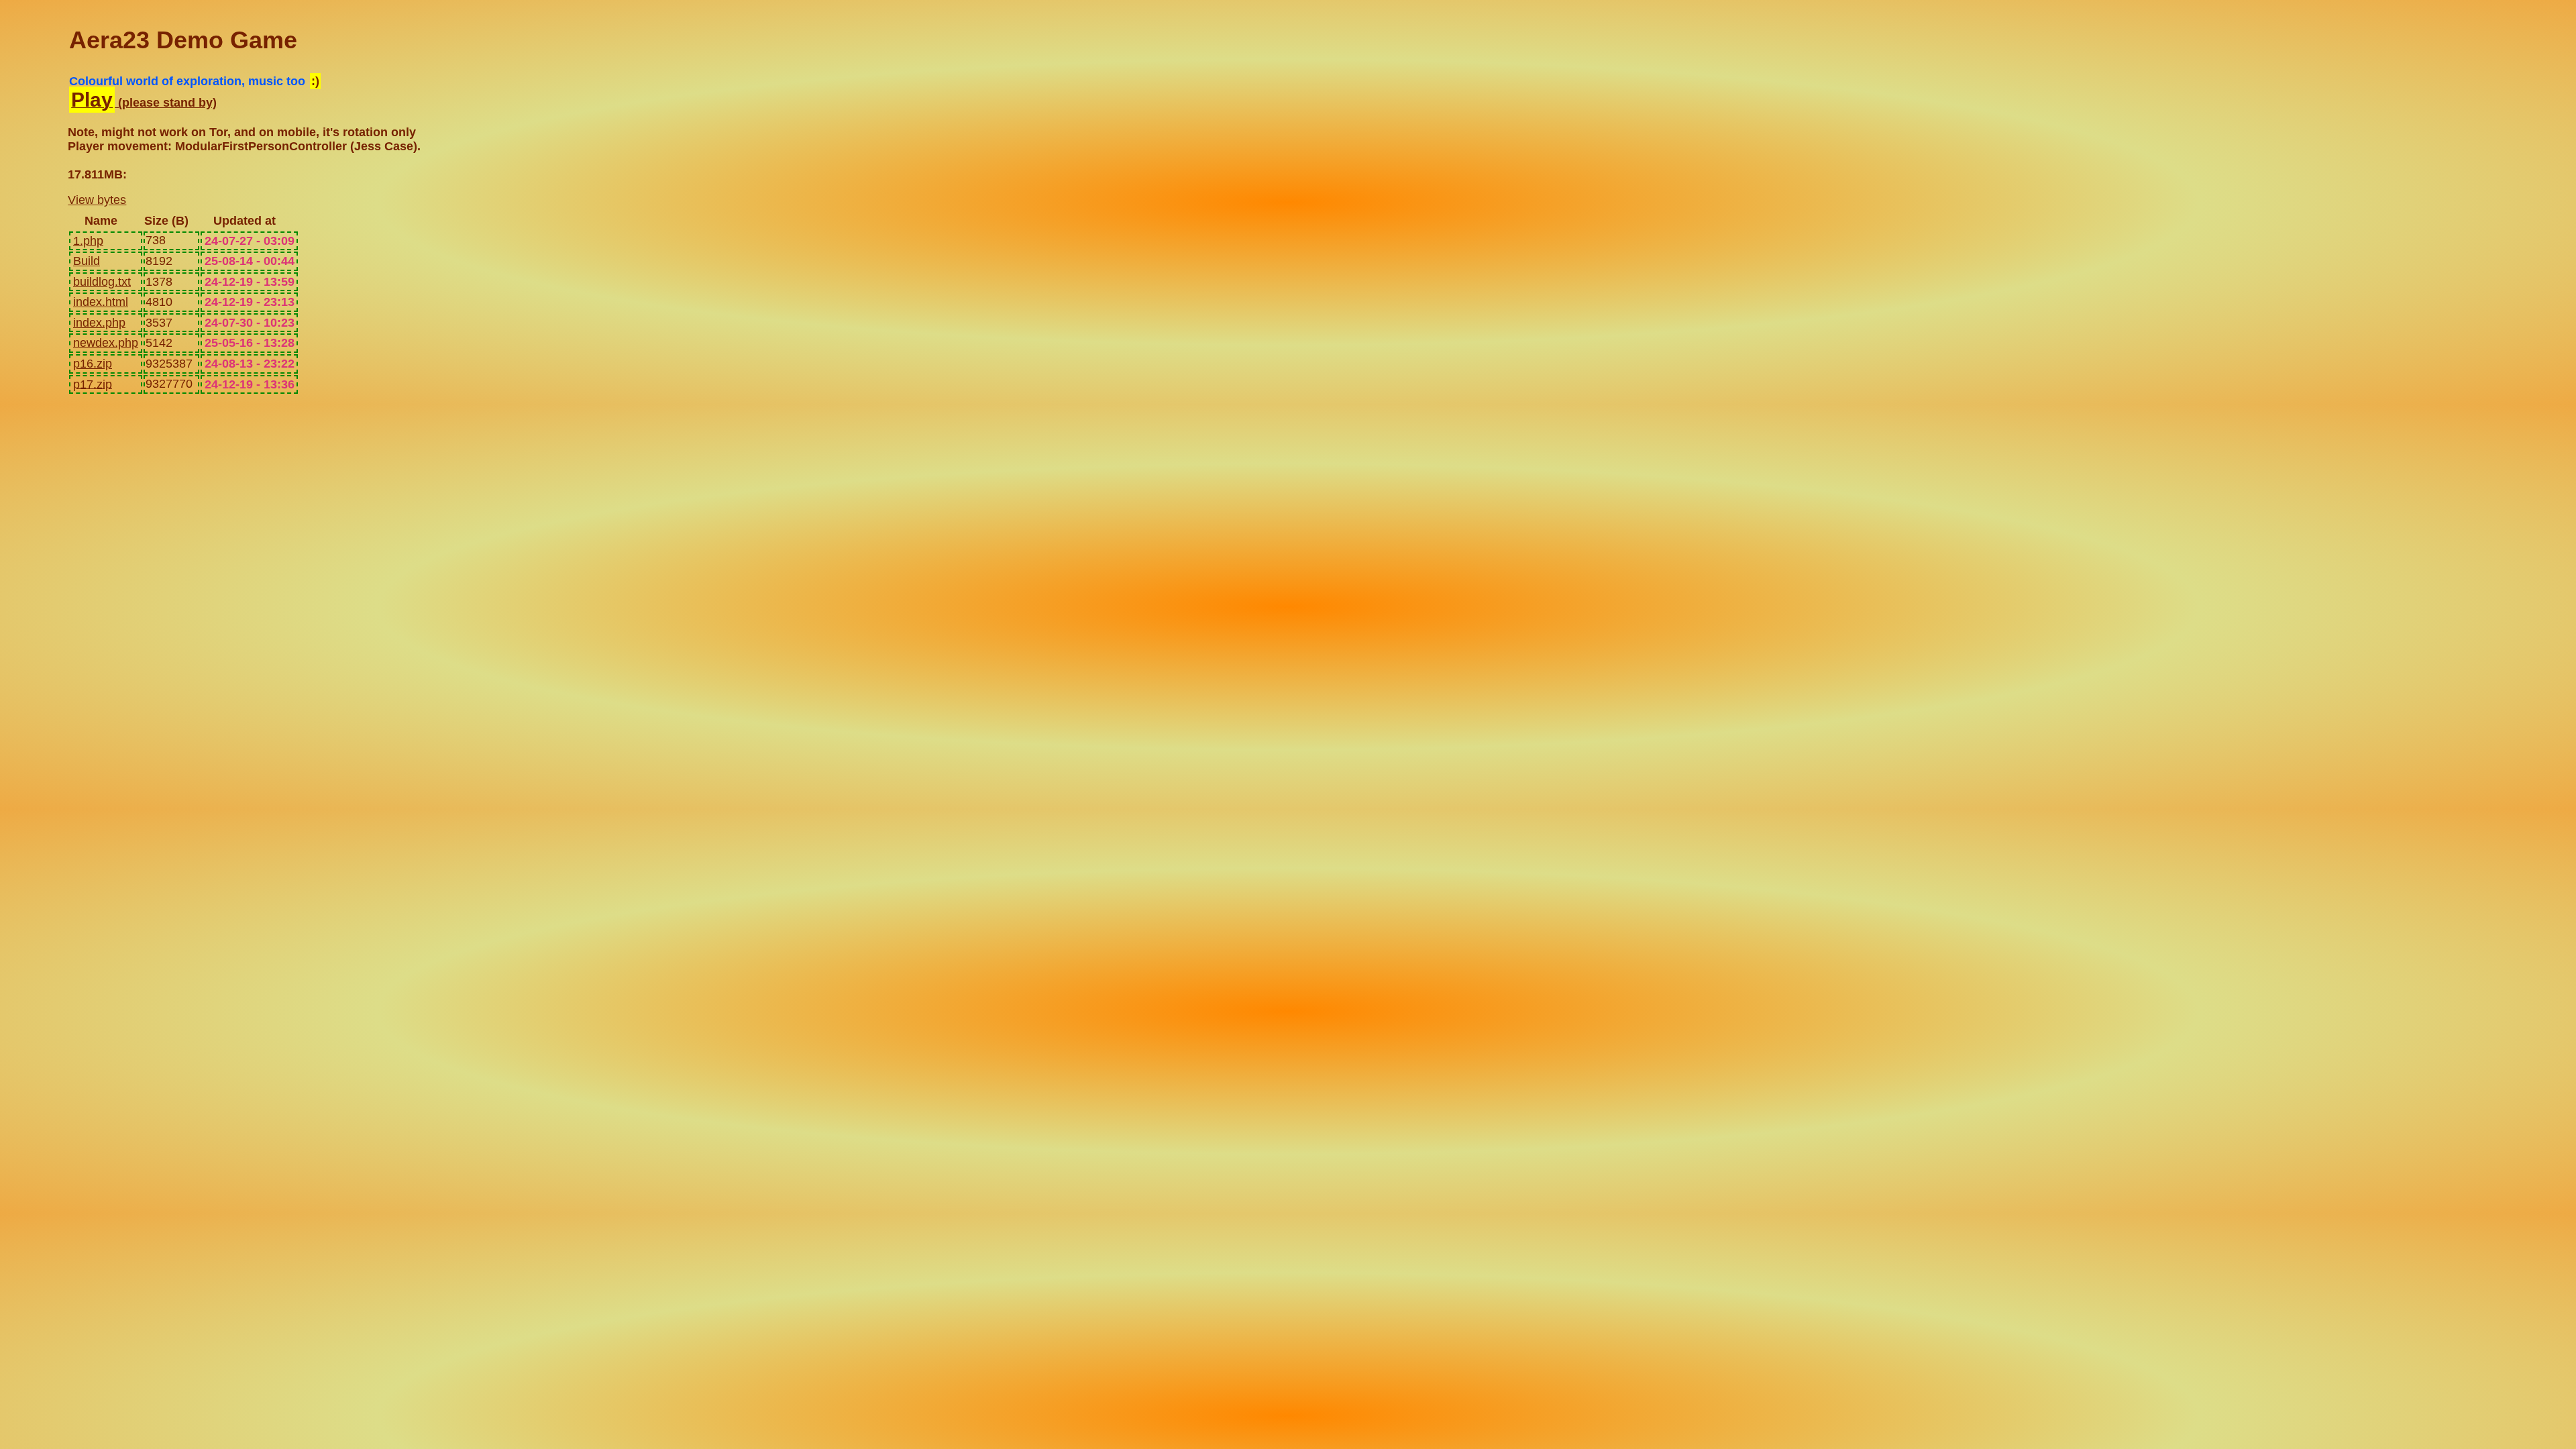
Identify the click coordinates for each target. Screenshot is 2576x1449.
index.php (99, 323)
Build (87, 261)
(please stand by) (144, 103)
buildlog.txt (102, 282)
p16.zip (93, 364)
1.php (88, 240)
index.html (101, 302)
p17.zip (93, 384)
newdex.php (106, 343)
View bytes (97, 200)
